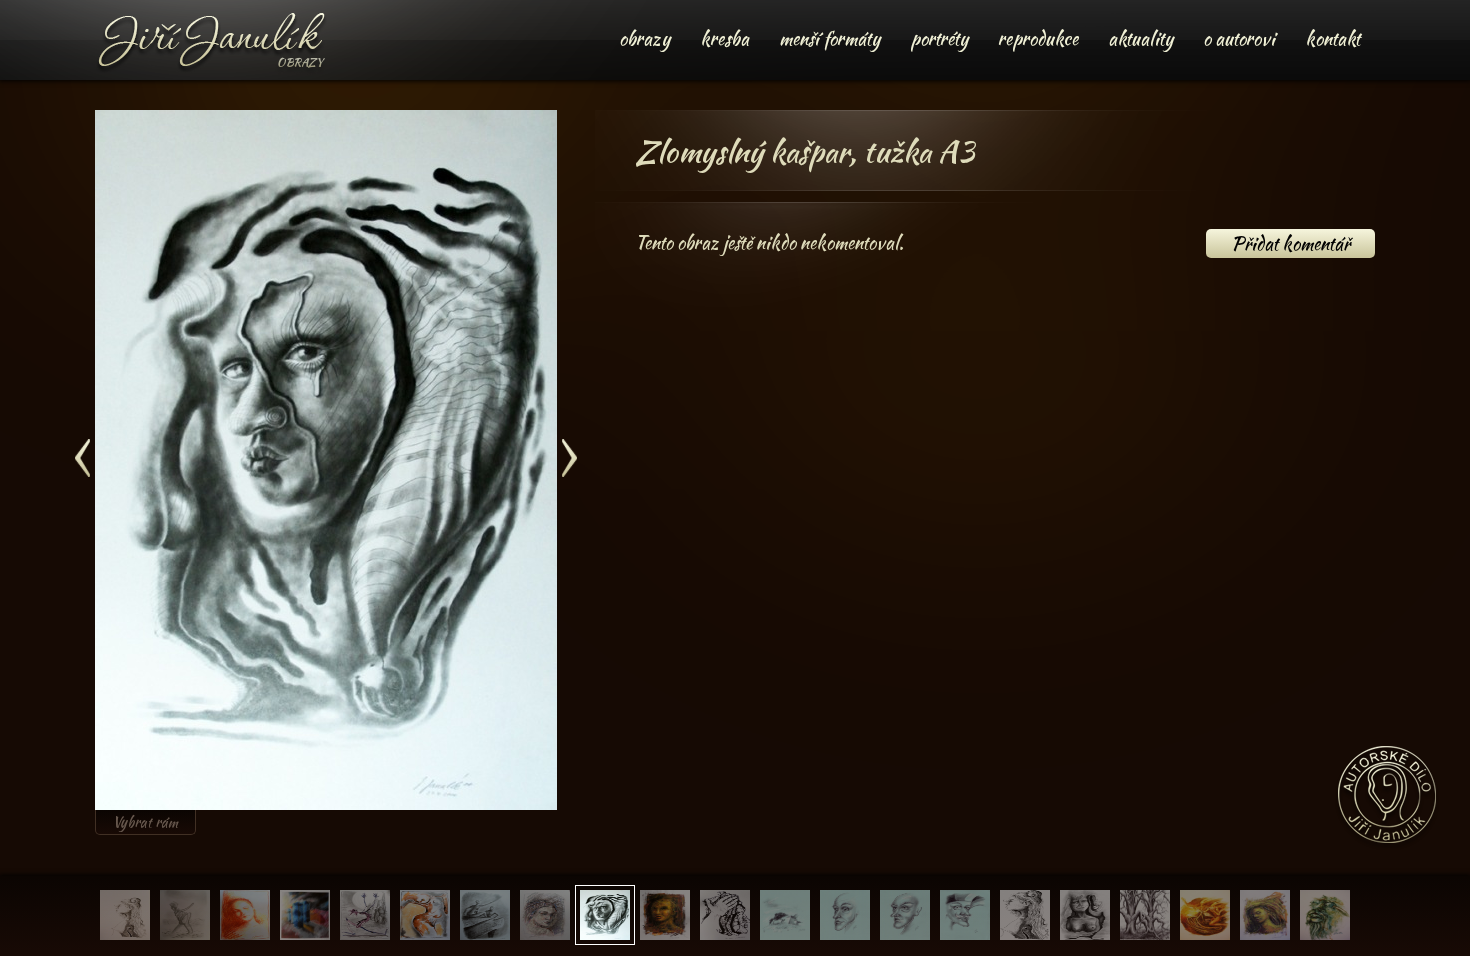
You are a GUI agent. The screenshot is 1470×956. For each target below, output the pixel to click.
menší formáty (829, 38)
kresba (724, 38)
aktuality (1140, 38)
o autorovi (1239, 38)
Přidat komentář (1290, 243)
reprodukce (1038, 38)
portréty (939, 38)
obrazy (644, 38)
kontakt (1332, 38)
